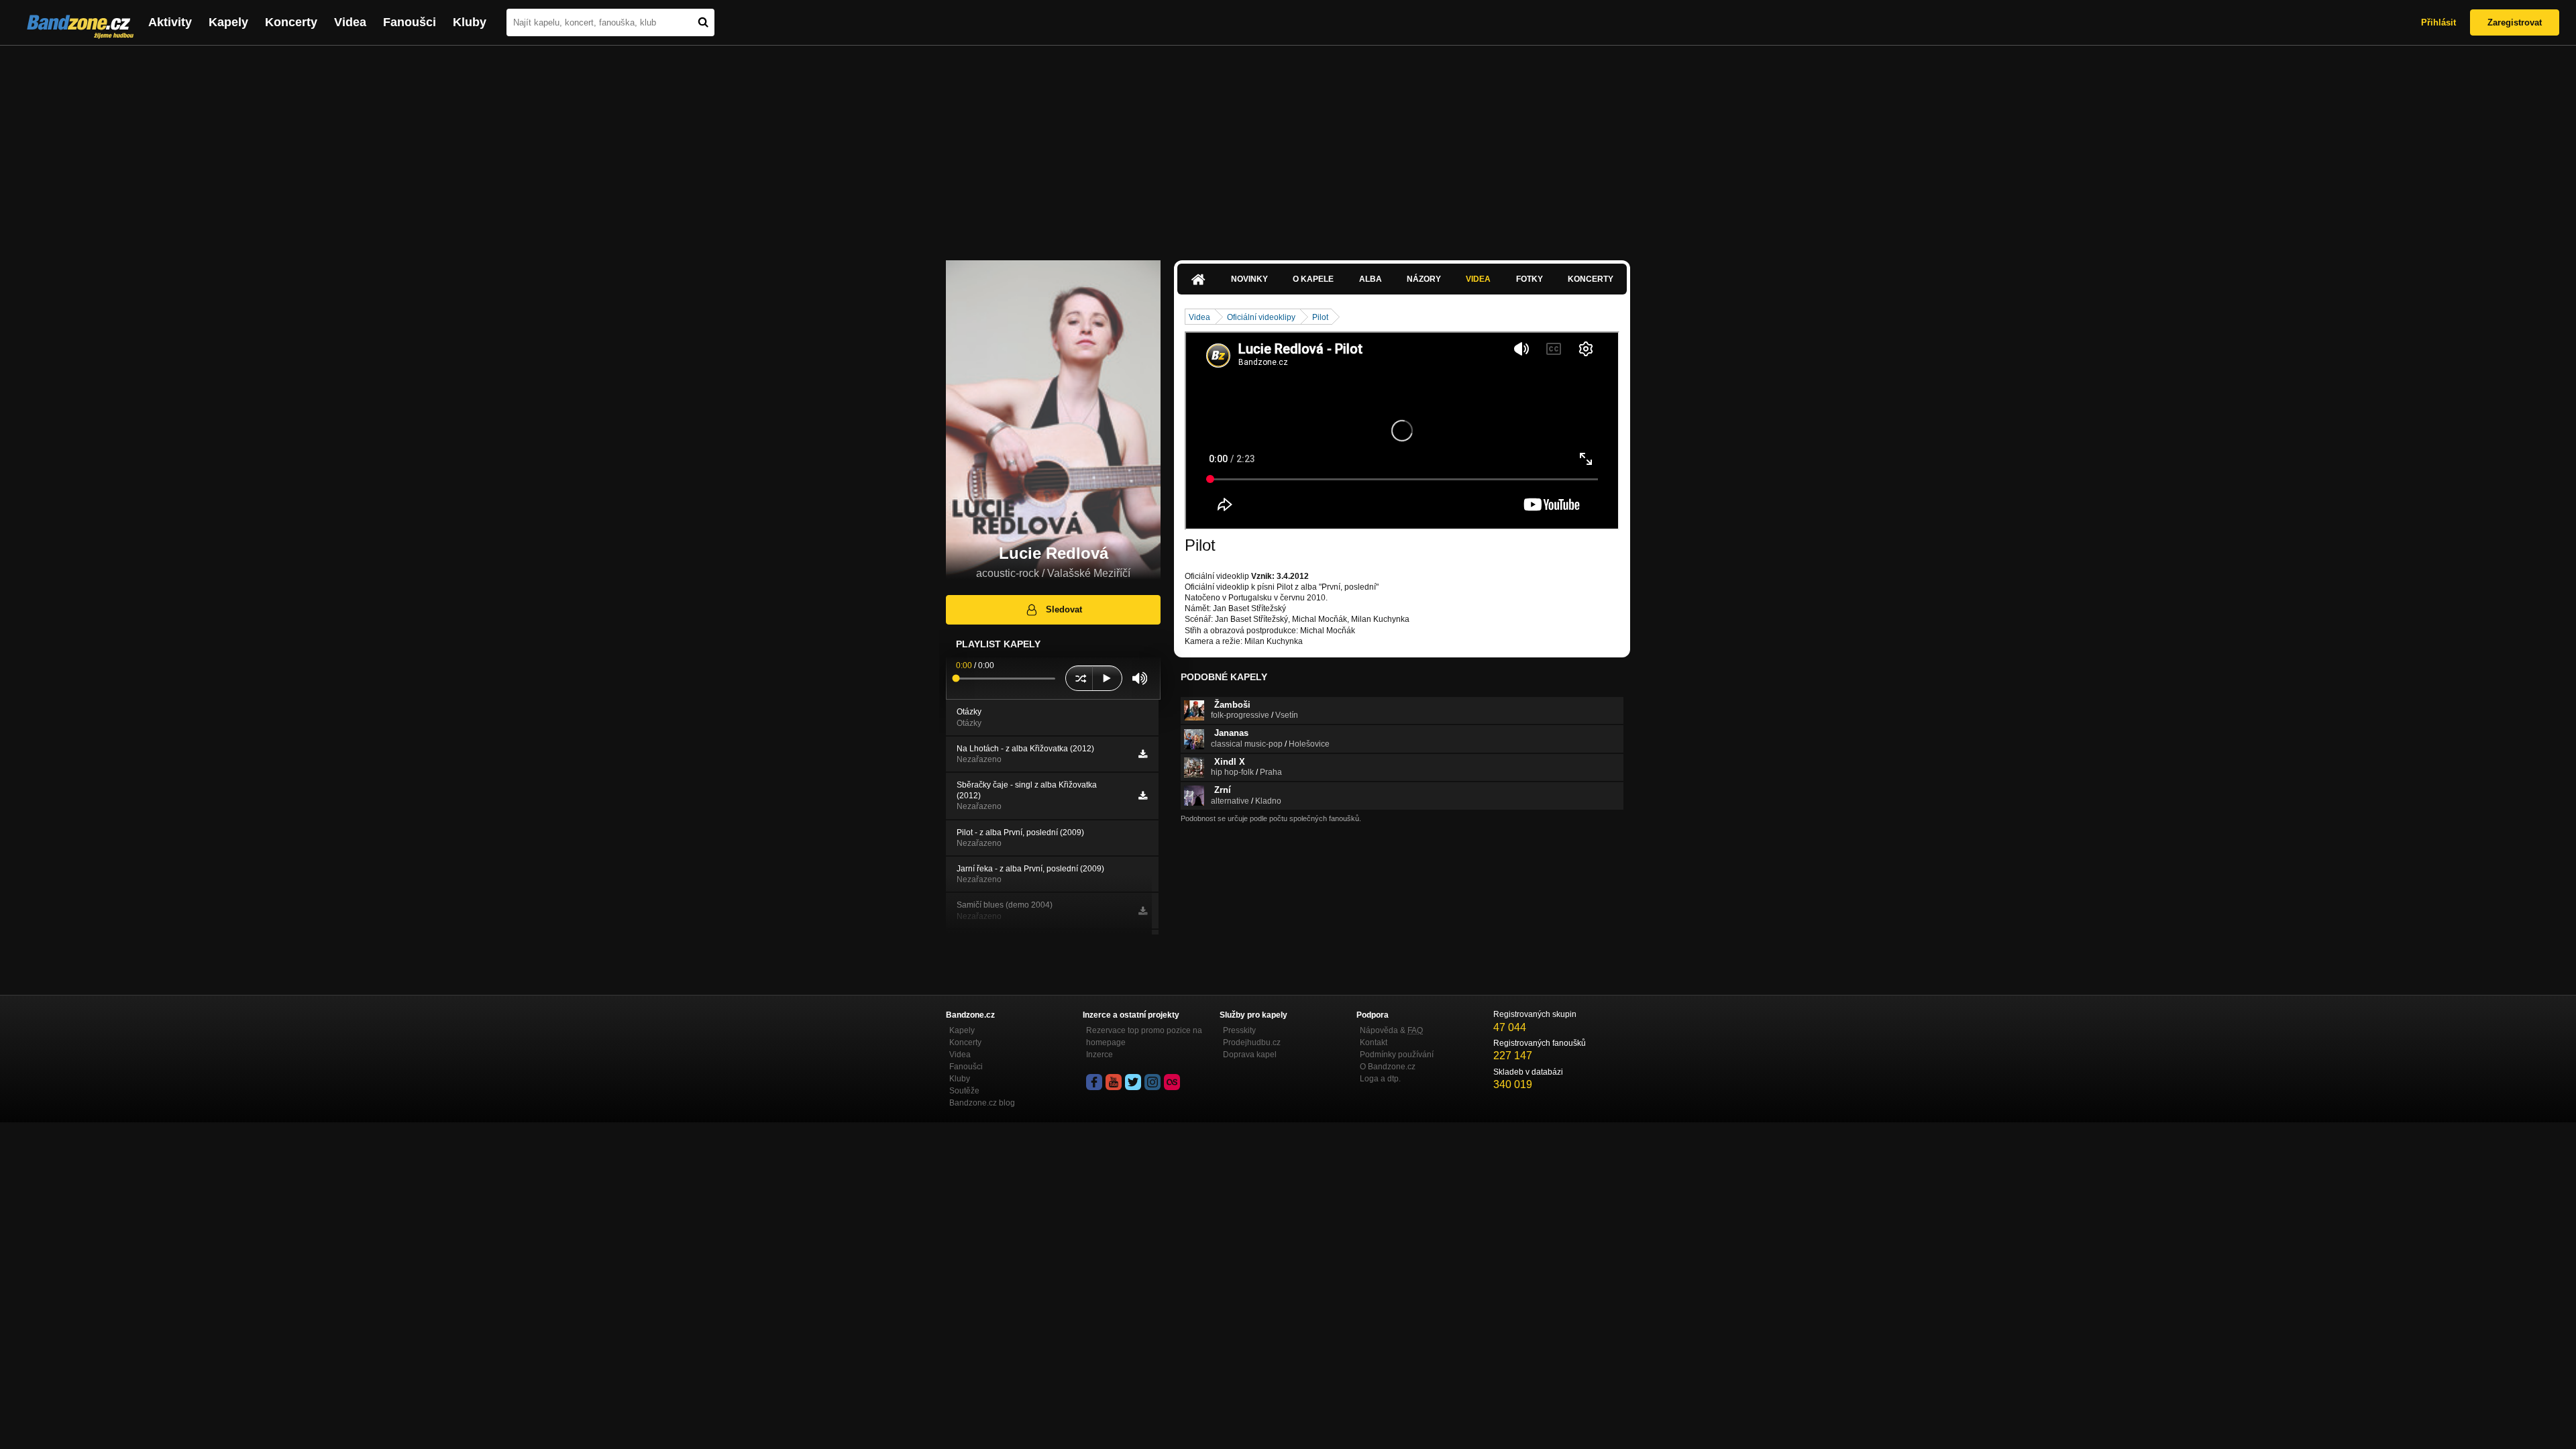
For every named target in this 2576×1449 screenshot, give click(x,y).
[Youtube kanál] (1114, 1082)
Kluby (470, 22)
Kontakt (1374, 1042)
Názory (1424, 279)
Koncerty (291, 22)
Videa (350, 22)
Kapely (228, 22)
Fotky (1529, 279)
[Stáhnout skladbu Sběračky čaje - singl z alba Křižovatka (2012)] (1143, 796)
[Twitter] (1133, 1082)
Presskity (1239, 1030)
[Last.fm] (1172, 1082)
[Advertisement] (1288, 146)
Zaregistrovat (2515, 22)
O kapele (1313, 279)
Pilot (1320, 317)
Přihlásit (2438, 22)
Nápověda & (1391, 1030)
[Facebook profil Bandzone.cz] (1094, 1082)
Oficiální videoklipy (1261, 317)
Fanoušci (410, 22)
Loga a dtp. (1380, 1079)
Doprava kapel (1250, 1055)
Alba (1371, 279)
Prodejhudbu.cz (1252, 1042)
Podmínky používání (1397, 1055)
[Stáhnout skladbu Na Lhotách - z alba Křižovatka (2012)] (1143, 754)
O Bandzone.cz (1388, 1067)
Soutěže (964, 1091)
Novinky (1249, 279)
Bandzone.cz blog (982, 1103)
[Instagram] (1152, 1082)
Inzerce (1099, 1055)
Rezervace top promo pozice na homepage (1144, 1036)
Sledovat (1064, 609)
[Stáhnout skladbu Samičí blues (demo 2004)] (1143, 911)
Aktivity (170, 22)
